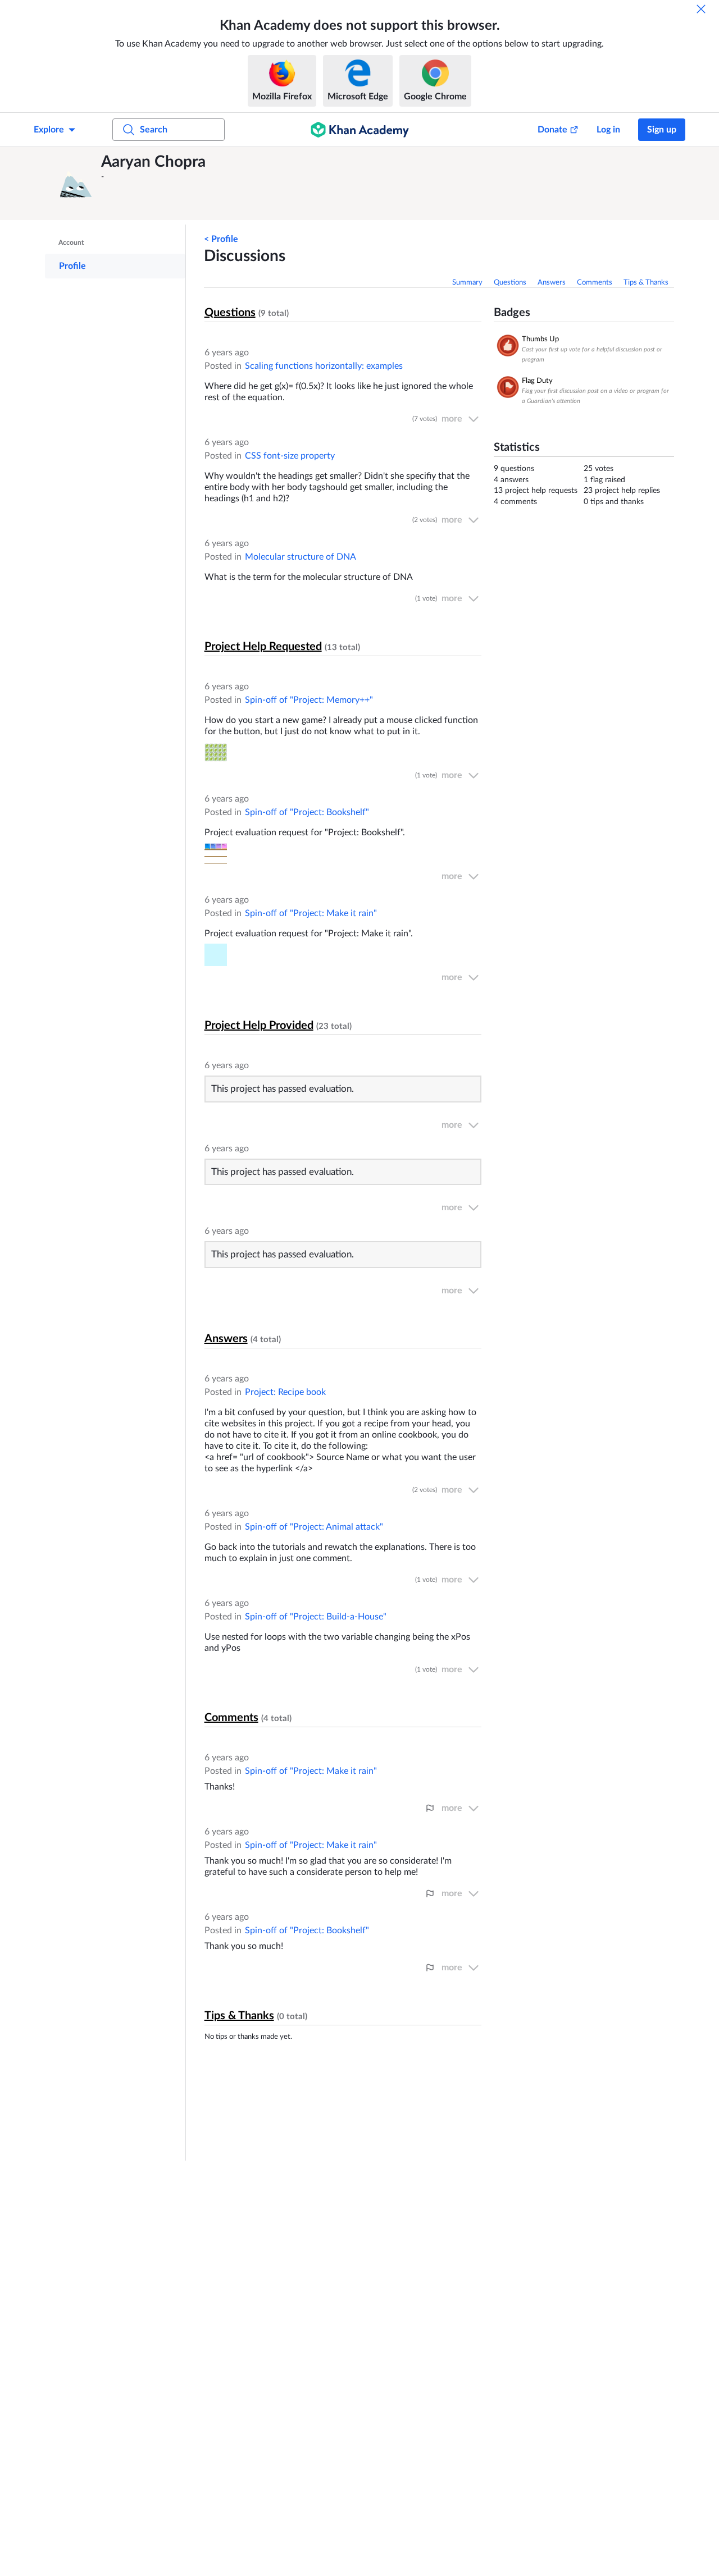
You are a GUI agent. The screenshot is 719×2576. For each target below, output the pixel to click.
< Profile (221, 239)
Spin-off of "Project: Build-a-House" (316, 1617)
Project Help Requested (263, 647)
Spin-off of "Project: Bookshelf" (307, 812)
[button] (76, 184)
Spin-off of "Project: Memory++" (309, 700)
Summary (467, 283)
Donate (552, 130)
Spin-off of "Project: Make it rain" (311, 913)
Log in (608, 130)
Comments (595, 283)
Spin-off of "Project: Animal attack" (314, 1527)
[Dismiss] (701, 9)
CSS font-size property (290, 456)
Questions (510, 283)
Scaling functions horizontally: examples (324, 366)
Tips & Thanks (646, 283)
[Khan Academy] (360, 130)
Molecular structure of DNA (301, 557)
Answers (552, 283)
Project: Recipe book (285, 1392)
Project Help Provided (259, 1026)
